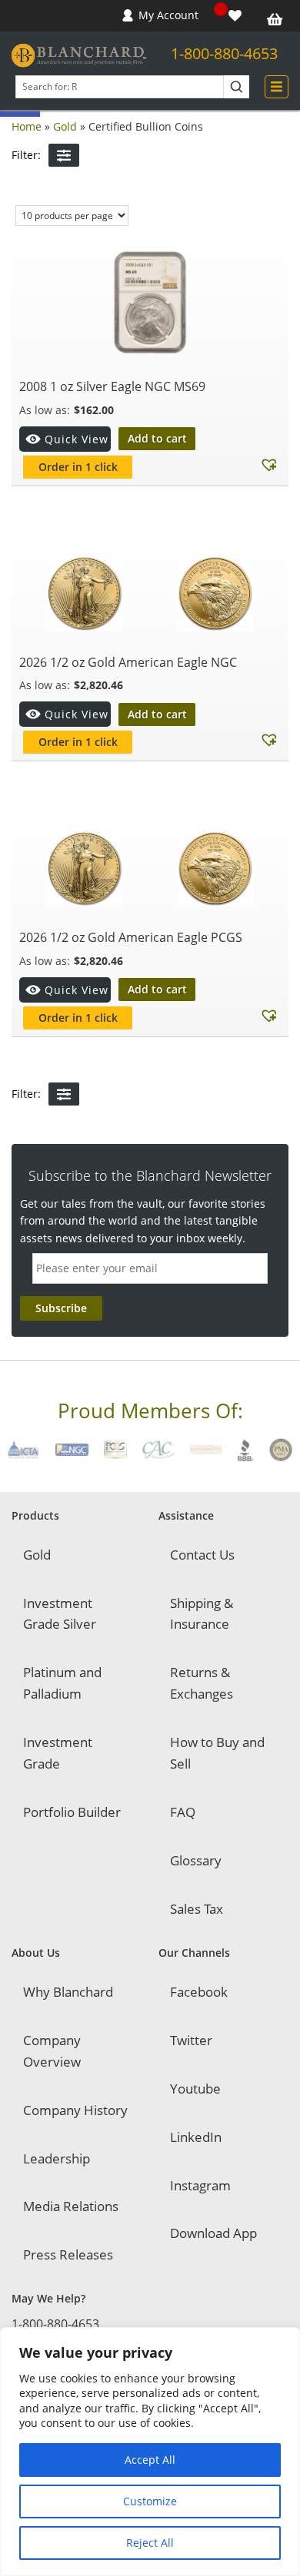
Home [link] (27, 126)
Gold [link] (65, 126)
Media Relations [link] (71, 2206)
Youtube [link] (195, 2089)
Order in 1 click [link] (78, 467)
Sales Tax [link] (197, 1909)
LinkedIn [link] (196, 2137)
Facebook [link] (199, 1992)
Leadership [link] (57, 2158)
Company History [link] (75, 2110)
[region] (150, 2452)
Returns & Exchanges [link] (202, 1683)
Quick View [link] (77, 439)
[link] (237, 16)
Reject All (150, 2543)
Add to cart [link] (157, 438)
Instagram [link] (200, 2185)
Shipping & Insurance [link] (202, 1614)
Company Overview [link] (52, 2051)
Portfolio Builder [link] (72, 1812)
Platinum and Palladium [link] (62, 1683)
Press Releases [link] (68, 2254)
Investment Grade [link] (58, 1753)
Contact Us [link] (202, 1555)
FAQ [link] (183, 1812)
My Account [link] (168, 15)
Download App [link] (213, 2233)
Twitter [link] (191, 2040)
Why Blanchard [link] (68, 1992)
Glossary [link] (196, 1860)
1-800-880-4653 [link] (224, 53)
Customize (150, 2501)
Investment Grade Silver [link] (60, 1614)
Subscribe (61, 1308)
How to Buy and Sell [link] (217, 1753)
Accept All (150, 2460)
